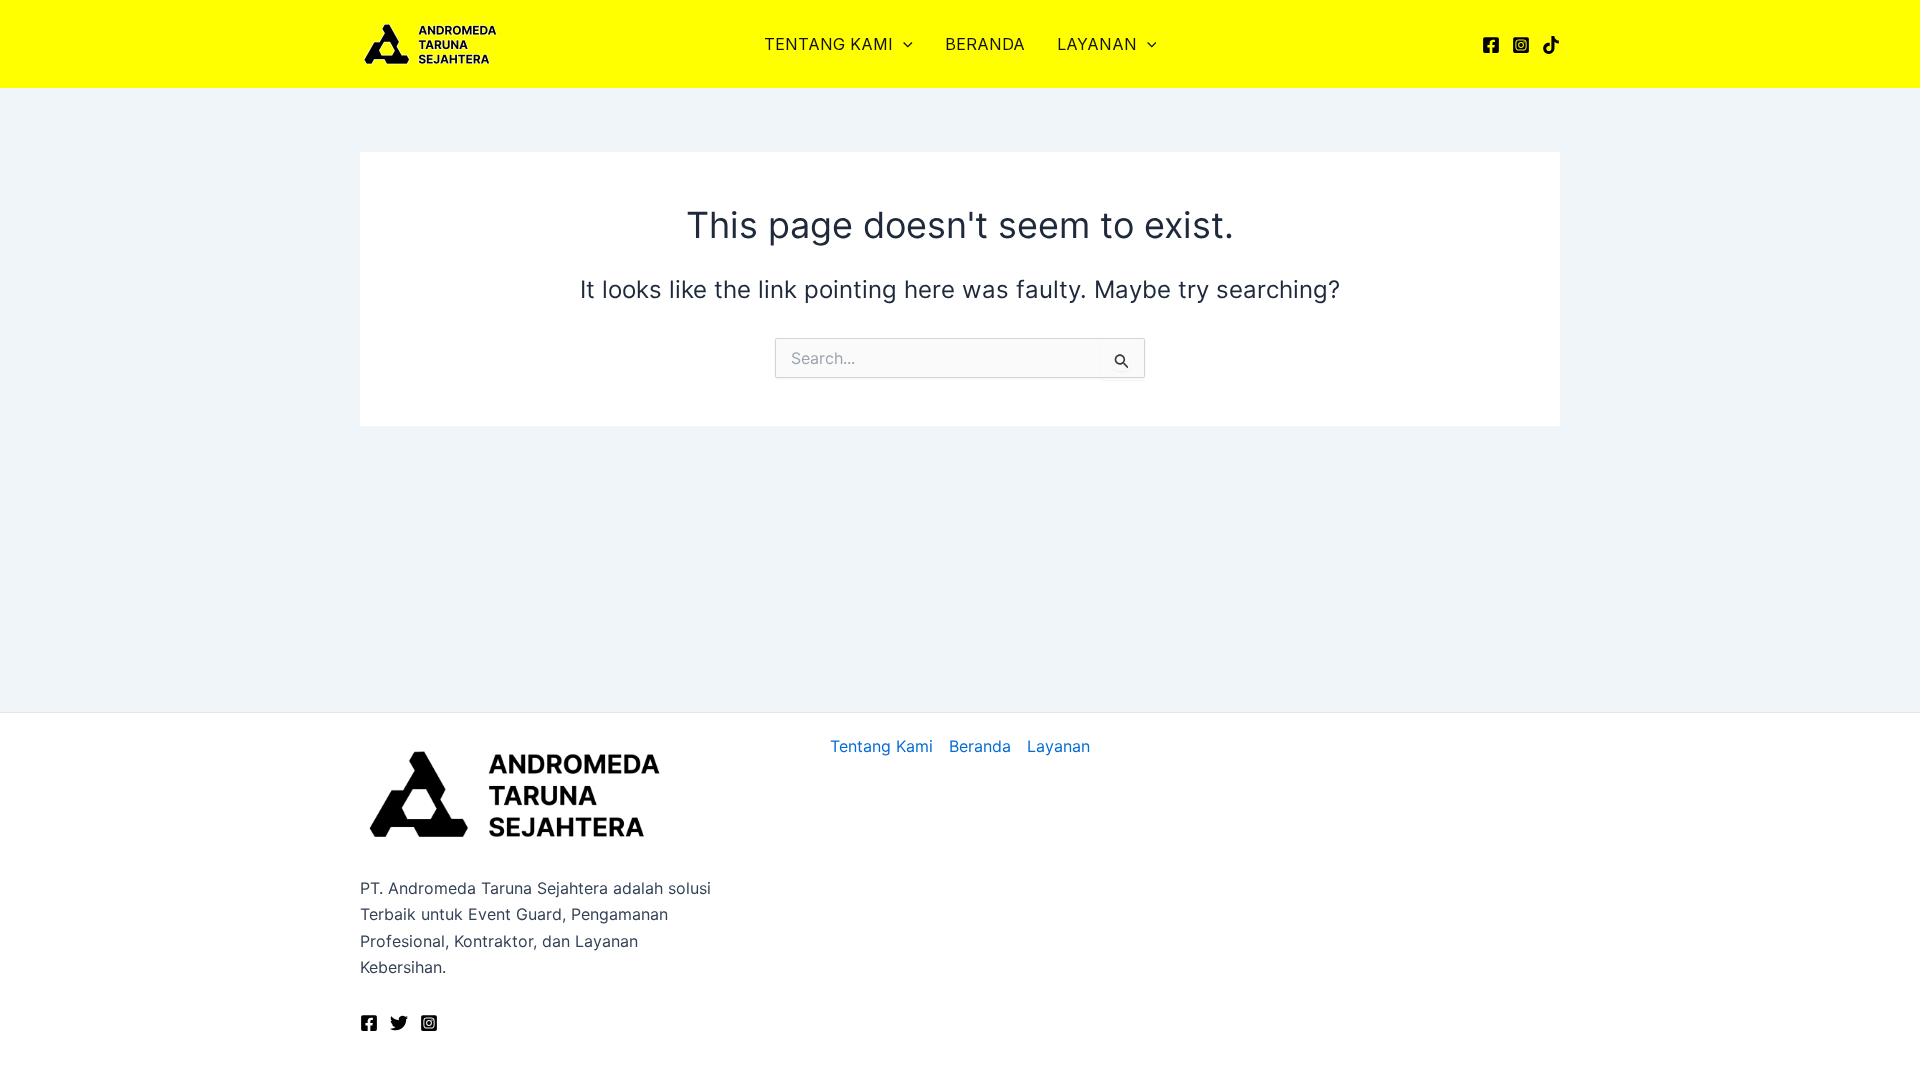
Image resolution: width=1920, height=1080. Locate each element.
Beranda (985, 44)
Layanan (1097, 44)
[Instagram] (1521, 45)
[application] (903, 44)
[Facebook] (1491, 45)
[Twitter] (399, 1023)
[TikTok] (1551, 45)
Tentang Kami (828, 44)
